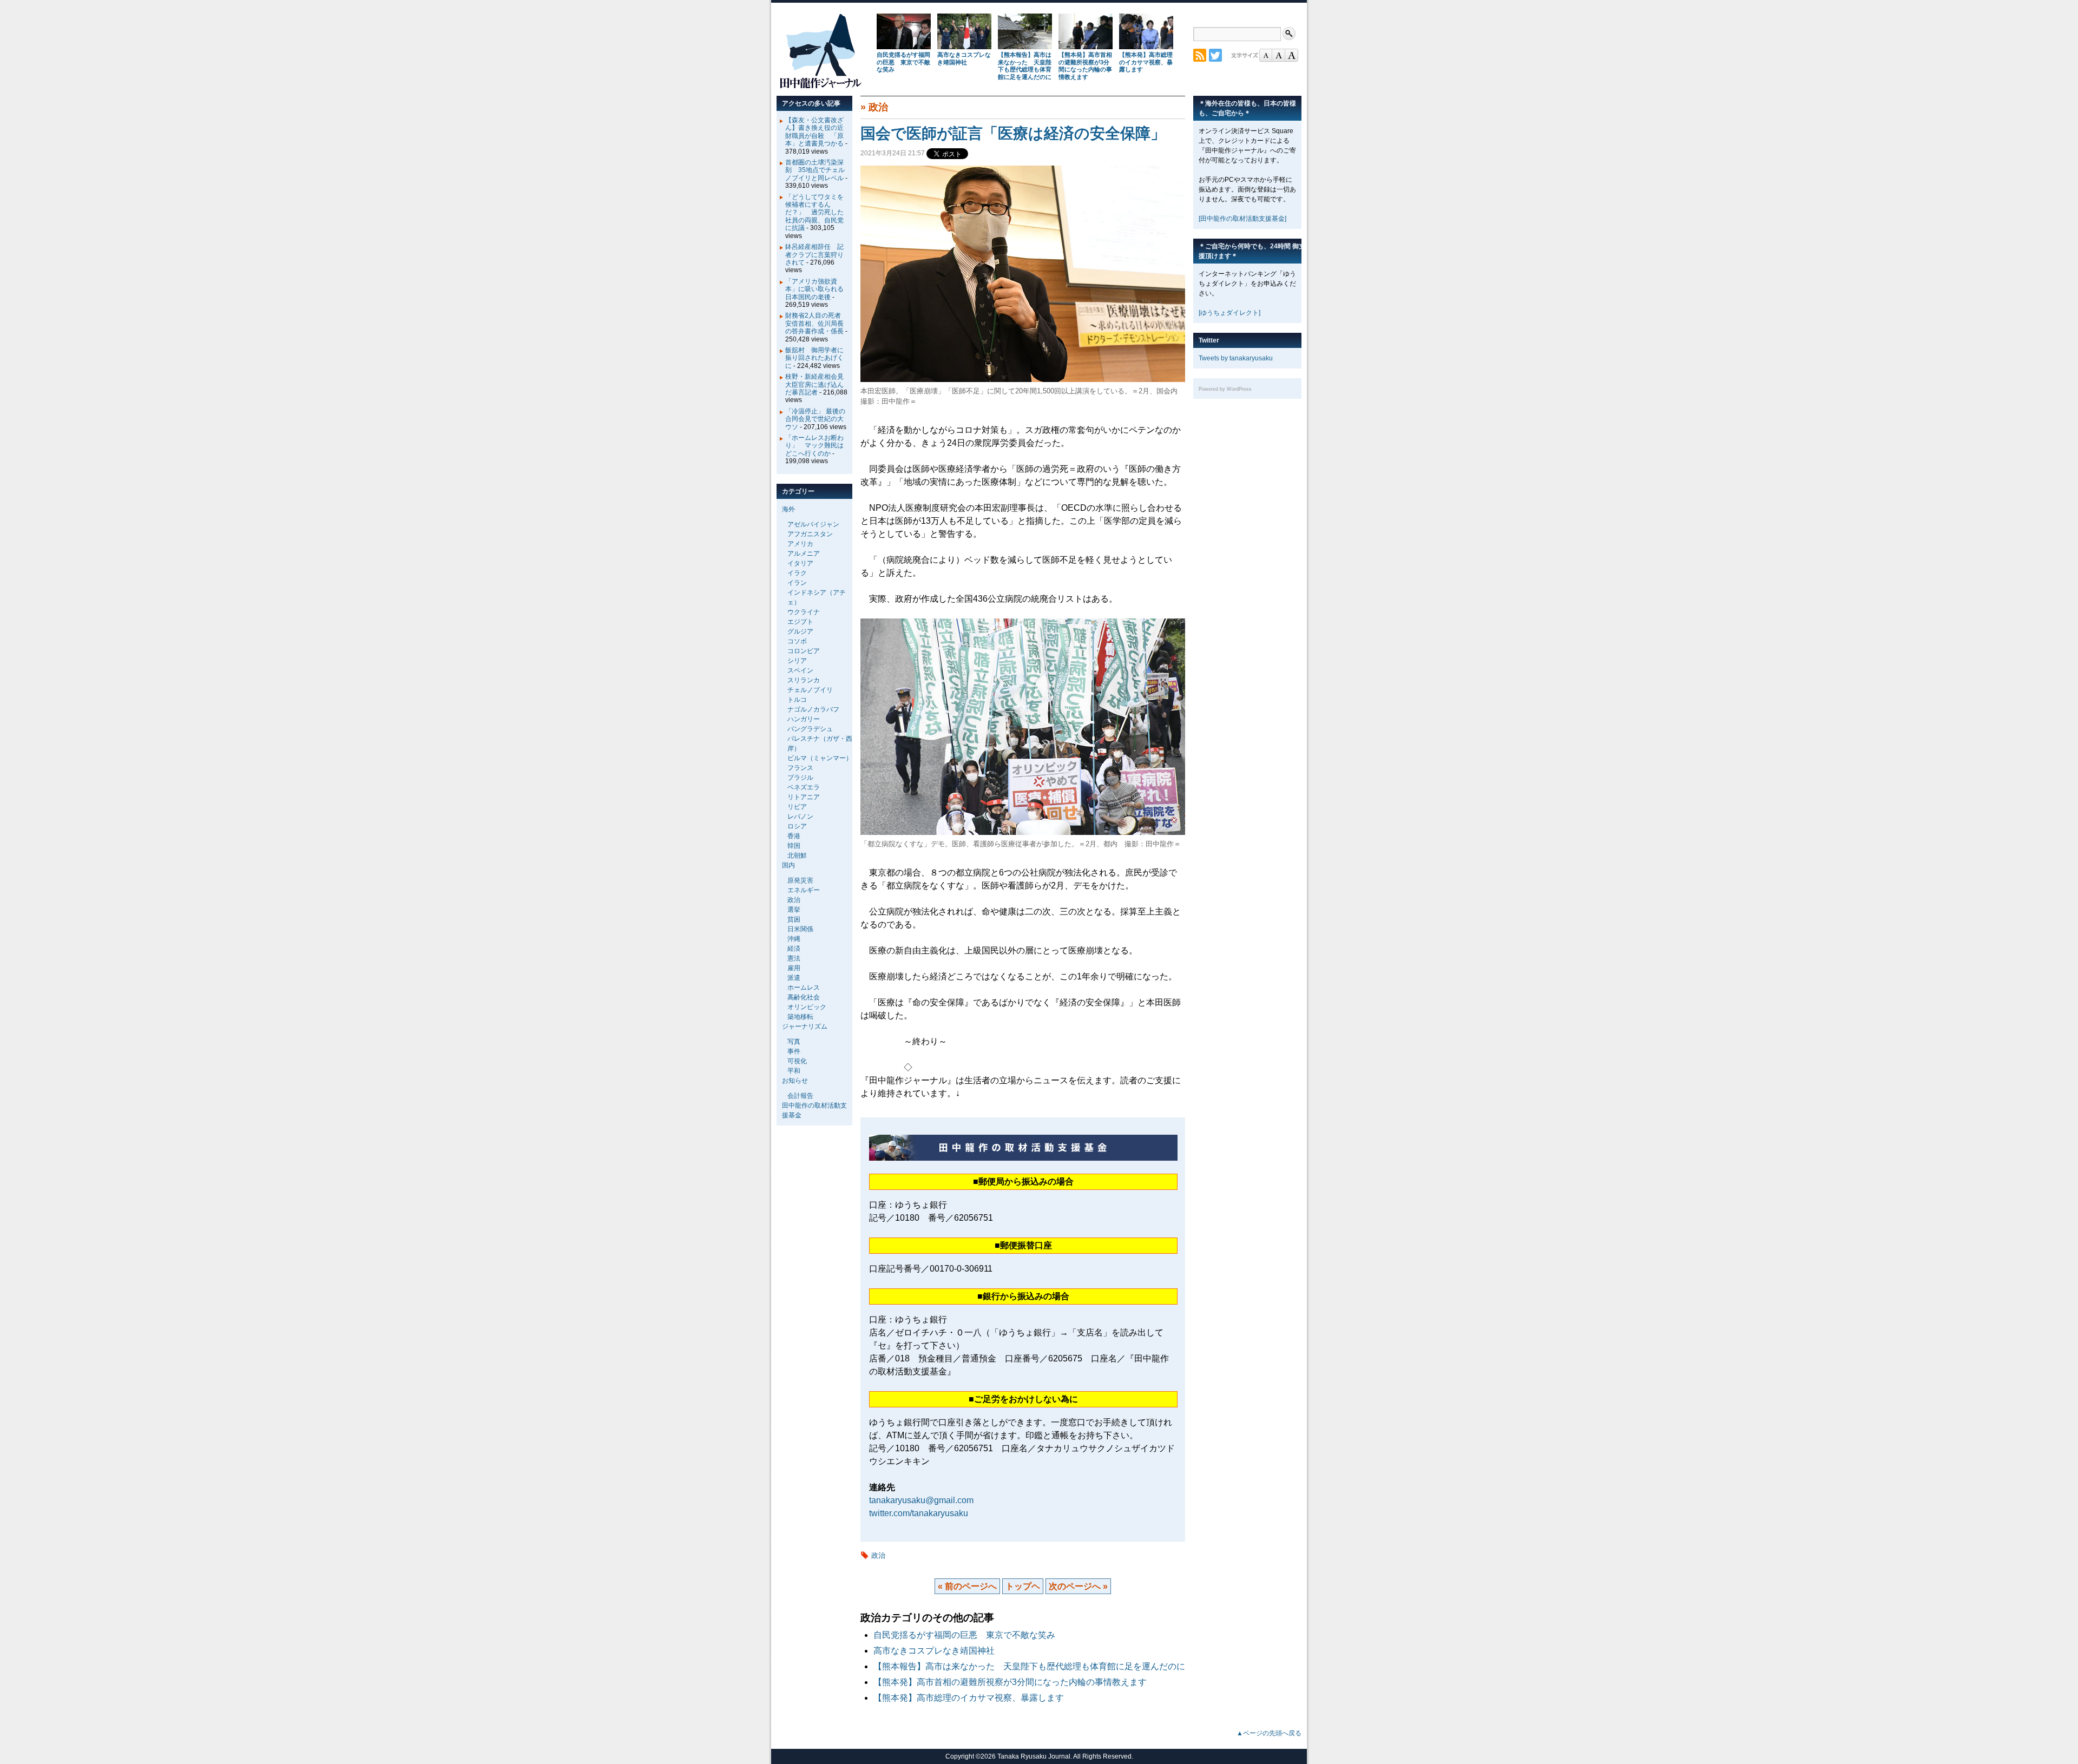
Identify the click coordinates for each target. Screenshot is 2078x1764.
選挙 (794, 910)
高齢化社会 (804, 997)
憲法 (794, 958)
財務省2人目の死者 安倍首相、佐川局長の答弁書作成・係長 (816, 323)
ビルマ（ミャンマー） (820, 758)
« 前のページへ (967, 1586)
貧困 (794, 919)
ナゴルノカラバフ (813, 709)
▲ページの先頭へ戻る (1269, 1733)
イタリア (800, 563)
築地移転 (800, 1017)
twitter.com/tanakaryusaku (919, 1513)
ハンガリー (804, 719)
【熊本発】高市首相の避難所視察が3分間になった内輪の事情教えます (1085, 66)
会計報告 (800, 1096)
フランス (800, 768)
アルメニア (804, 554)
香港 (794, 836)
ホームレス (804, 988)
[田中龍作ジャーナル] (820, 86)
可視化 (797, 1061)
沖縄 (794, 939)
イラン (797, 583)
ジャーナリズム (805, 1026)
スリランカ (804, 680)
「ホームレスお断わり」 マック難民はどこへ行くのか (814, 446)
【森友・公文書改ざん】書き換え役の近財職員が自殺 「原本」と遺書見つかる (814, 132)
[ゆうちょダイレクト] (1229, 313)
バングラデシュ (810, 729)
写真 (794, 1042)
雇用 (794, 968)
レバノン (800, 817)
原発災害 (800, 880)
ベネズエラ (804, 787)
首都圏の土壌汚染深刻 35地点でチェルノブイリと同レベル (815, 170)
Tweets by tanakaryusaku (1236, 358)
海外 (788, 509)
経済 (794, 949)
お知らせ (795, 1081)
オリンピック (807, 1007)
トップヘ (1023, 1586)
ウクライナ (804, 612)
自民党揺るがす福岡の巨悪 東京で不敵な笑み (903, 62)
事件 (794, 1051)
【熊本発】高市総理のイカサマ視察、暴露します (1146, 62)
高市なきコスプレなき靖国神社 (964, 58)
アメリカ (800, 544)
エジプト (800, 622)
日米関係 (800, 929)
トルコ (797, 700)
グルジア (800, 631)
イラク (797, 573)
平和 (794, 1071)
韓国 (794, 846)
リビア (797, 807)
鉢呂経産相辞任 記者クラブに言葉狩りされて (814, 255)
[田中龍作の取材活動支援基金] (1242, 219)
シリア (797, 661)
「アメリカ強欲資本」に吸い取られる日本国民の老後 (814, 289)
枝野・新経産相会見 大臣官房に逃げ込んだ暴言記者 (818, 384)
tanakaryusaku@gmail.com (921, 1500)
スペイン (800, 670)
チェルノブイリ (810, 690)
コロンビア (804, 651)
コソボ (797, 641)
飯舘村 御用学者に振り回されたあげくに (814, 358)
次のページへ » (1078, 1586)
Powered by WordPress (1225, 389)
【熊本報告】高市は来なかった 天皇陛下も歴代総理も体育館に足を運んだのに (1025, 66)
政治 (878, 107)
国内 (788, 865)
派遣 (794, 978)
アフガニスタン (810, 534)
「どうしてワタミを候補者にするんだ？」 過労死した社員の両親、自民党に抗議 (814, 213)
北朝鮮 (797, 855)
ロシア (797, 826)
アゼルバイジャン (813, 524)
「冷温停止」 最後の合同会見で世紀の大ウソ (815, 419)
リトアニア (804, 797)
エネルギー (804, 890)
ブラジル (800, 778)
